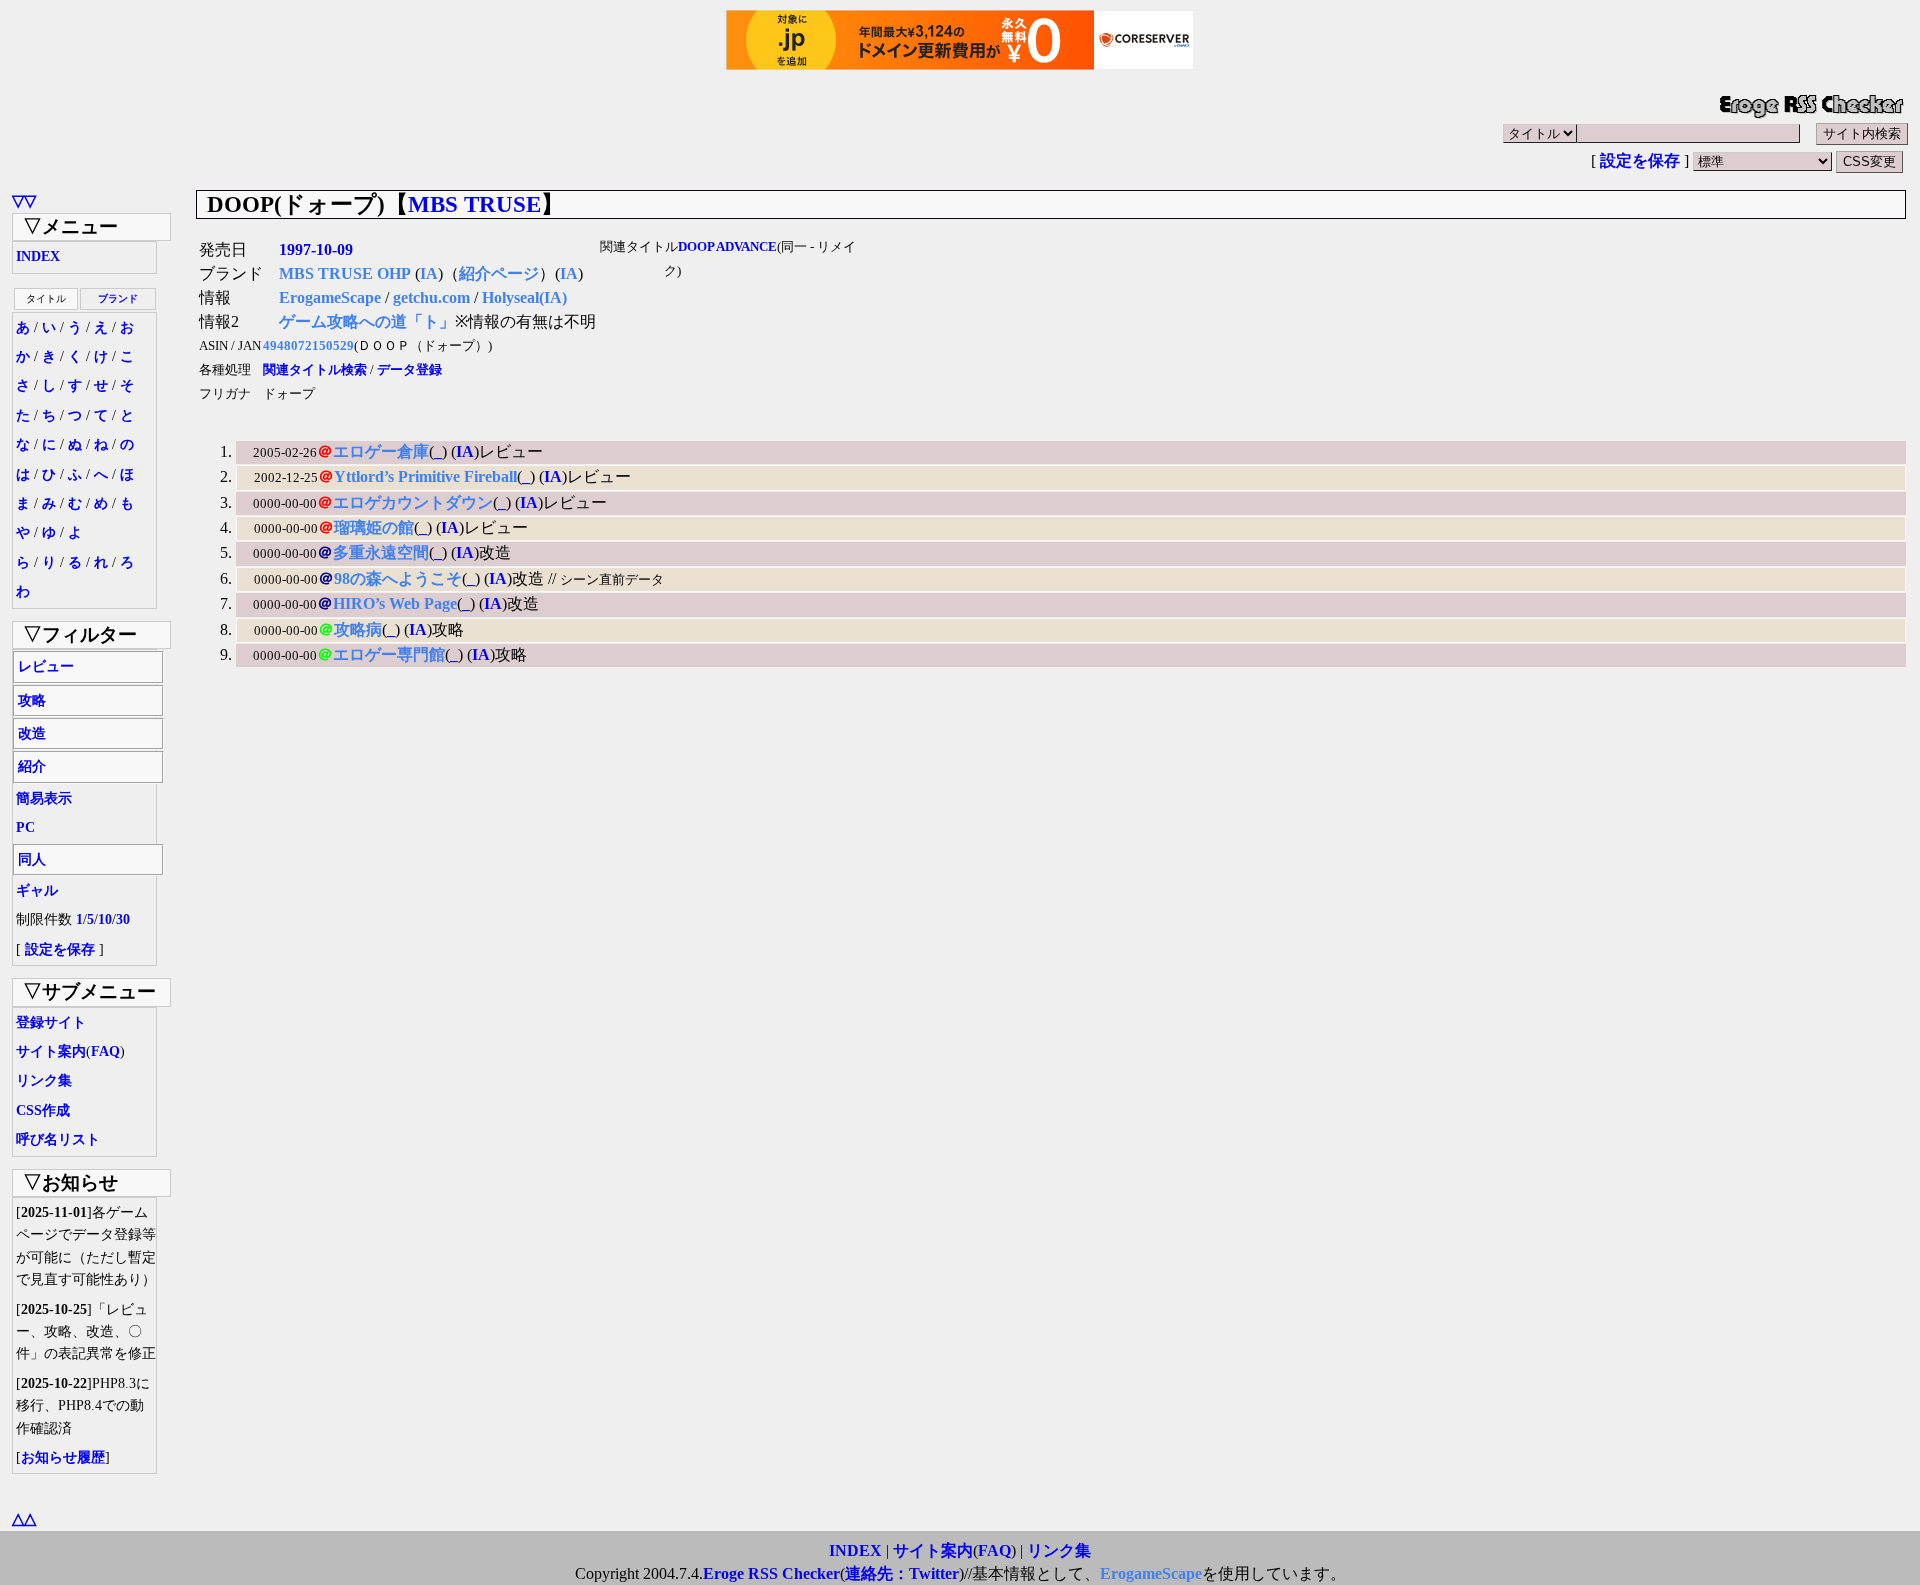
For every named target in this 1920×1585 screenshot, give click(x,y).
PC (25, 827)
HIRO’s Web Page (395, 603)
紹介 (32, 766)
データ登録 (409, 370)
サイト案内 (51, 1051)
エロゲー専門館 (389, 654)
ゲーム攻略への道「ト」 (367, 321)
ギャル (37, 890)
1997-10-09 (316, 249)
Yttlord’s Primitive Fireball (425, 476)
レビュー (46, 666)
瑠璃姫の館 (374, 527)
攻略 (32, 700)
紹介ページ (499, 273)
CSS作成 (43, 1110)
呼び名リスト (58, 1139)
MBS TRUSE (474, 204)
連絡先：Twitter (902, 1573)
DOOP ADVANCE (727, 247)
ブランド (118, 298)
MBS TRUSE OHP (345, 273)
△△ (24, 1518)
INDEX (38, 256)
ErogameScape (330, 297)
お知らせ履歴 (63, 1457)
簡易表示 (44, 798)
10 (105, 919)
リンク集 (44, 1080)
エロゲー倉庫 (381, 451)
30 (123, 919)
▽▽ (24, 200)
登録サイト (51, 1022)
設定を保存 (1640, 160)
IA (429, 273)
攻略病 (358, 629)
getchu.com (431, 297)
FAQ (105, 1051)
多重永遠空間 (381, 552)
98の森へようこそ (398, 578)
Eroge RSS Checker (771, 1573)
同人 (32, 859)
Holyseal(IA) (524, 297)
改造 (32, 733)
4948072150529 (308, 346)
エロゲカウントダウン (413, 502)
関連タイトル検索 (315, 370)
